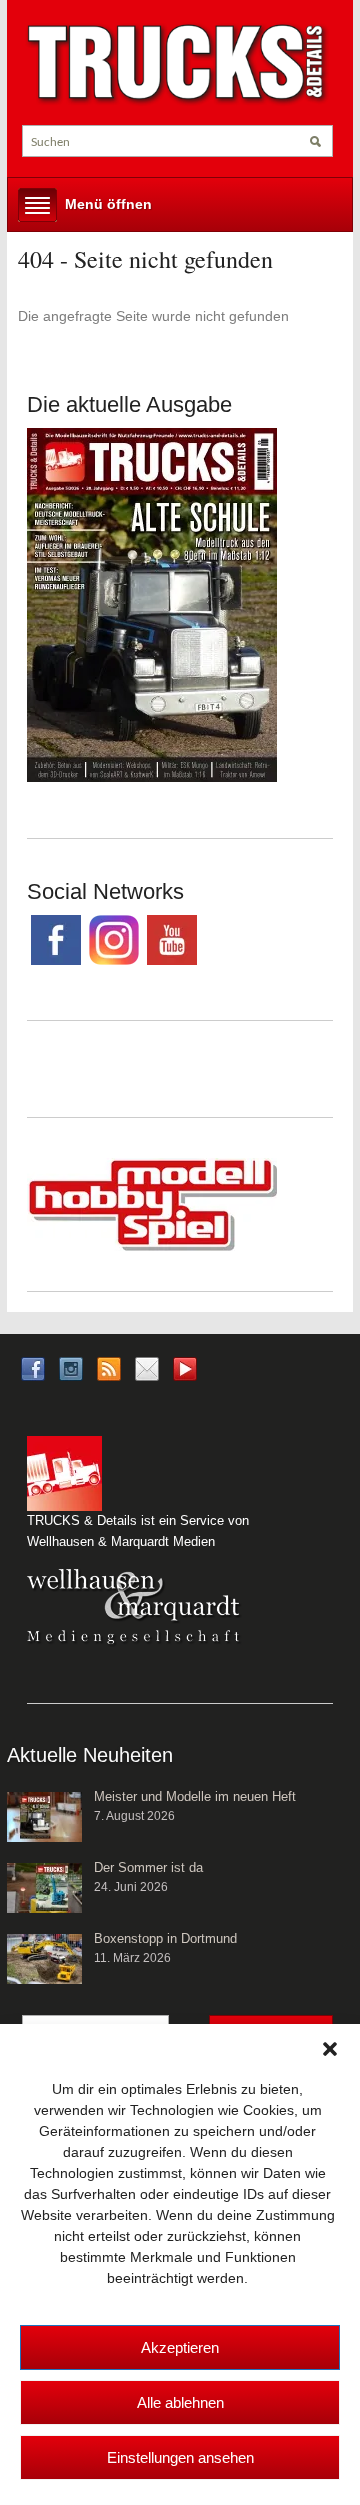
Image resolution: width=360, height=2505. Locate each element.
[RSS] (109, 1367)
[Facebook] (33, 1367)
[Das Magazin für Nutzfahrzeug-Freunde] (177, 64)
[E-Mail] (147, 1367)
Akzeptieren (180, 2347)
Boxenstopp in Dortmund (165, 1938)
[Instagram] (71, 1367)
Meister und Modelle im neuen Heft (195, 1796)
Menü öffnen (108, 204)
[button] (330, 2049)
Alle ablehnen (180, 2402)
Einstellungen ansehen (180, 2457)
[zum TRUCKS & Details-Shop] (152, 603)
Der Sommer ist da (148, 1867)
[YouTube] (185, 1374)
